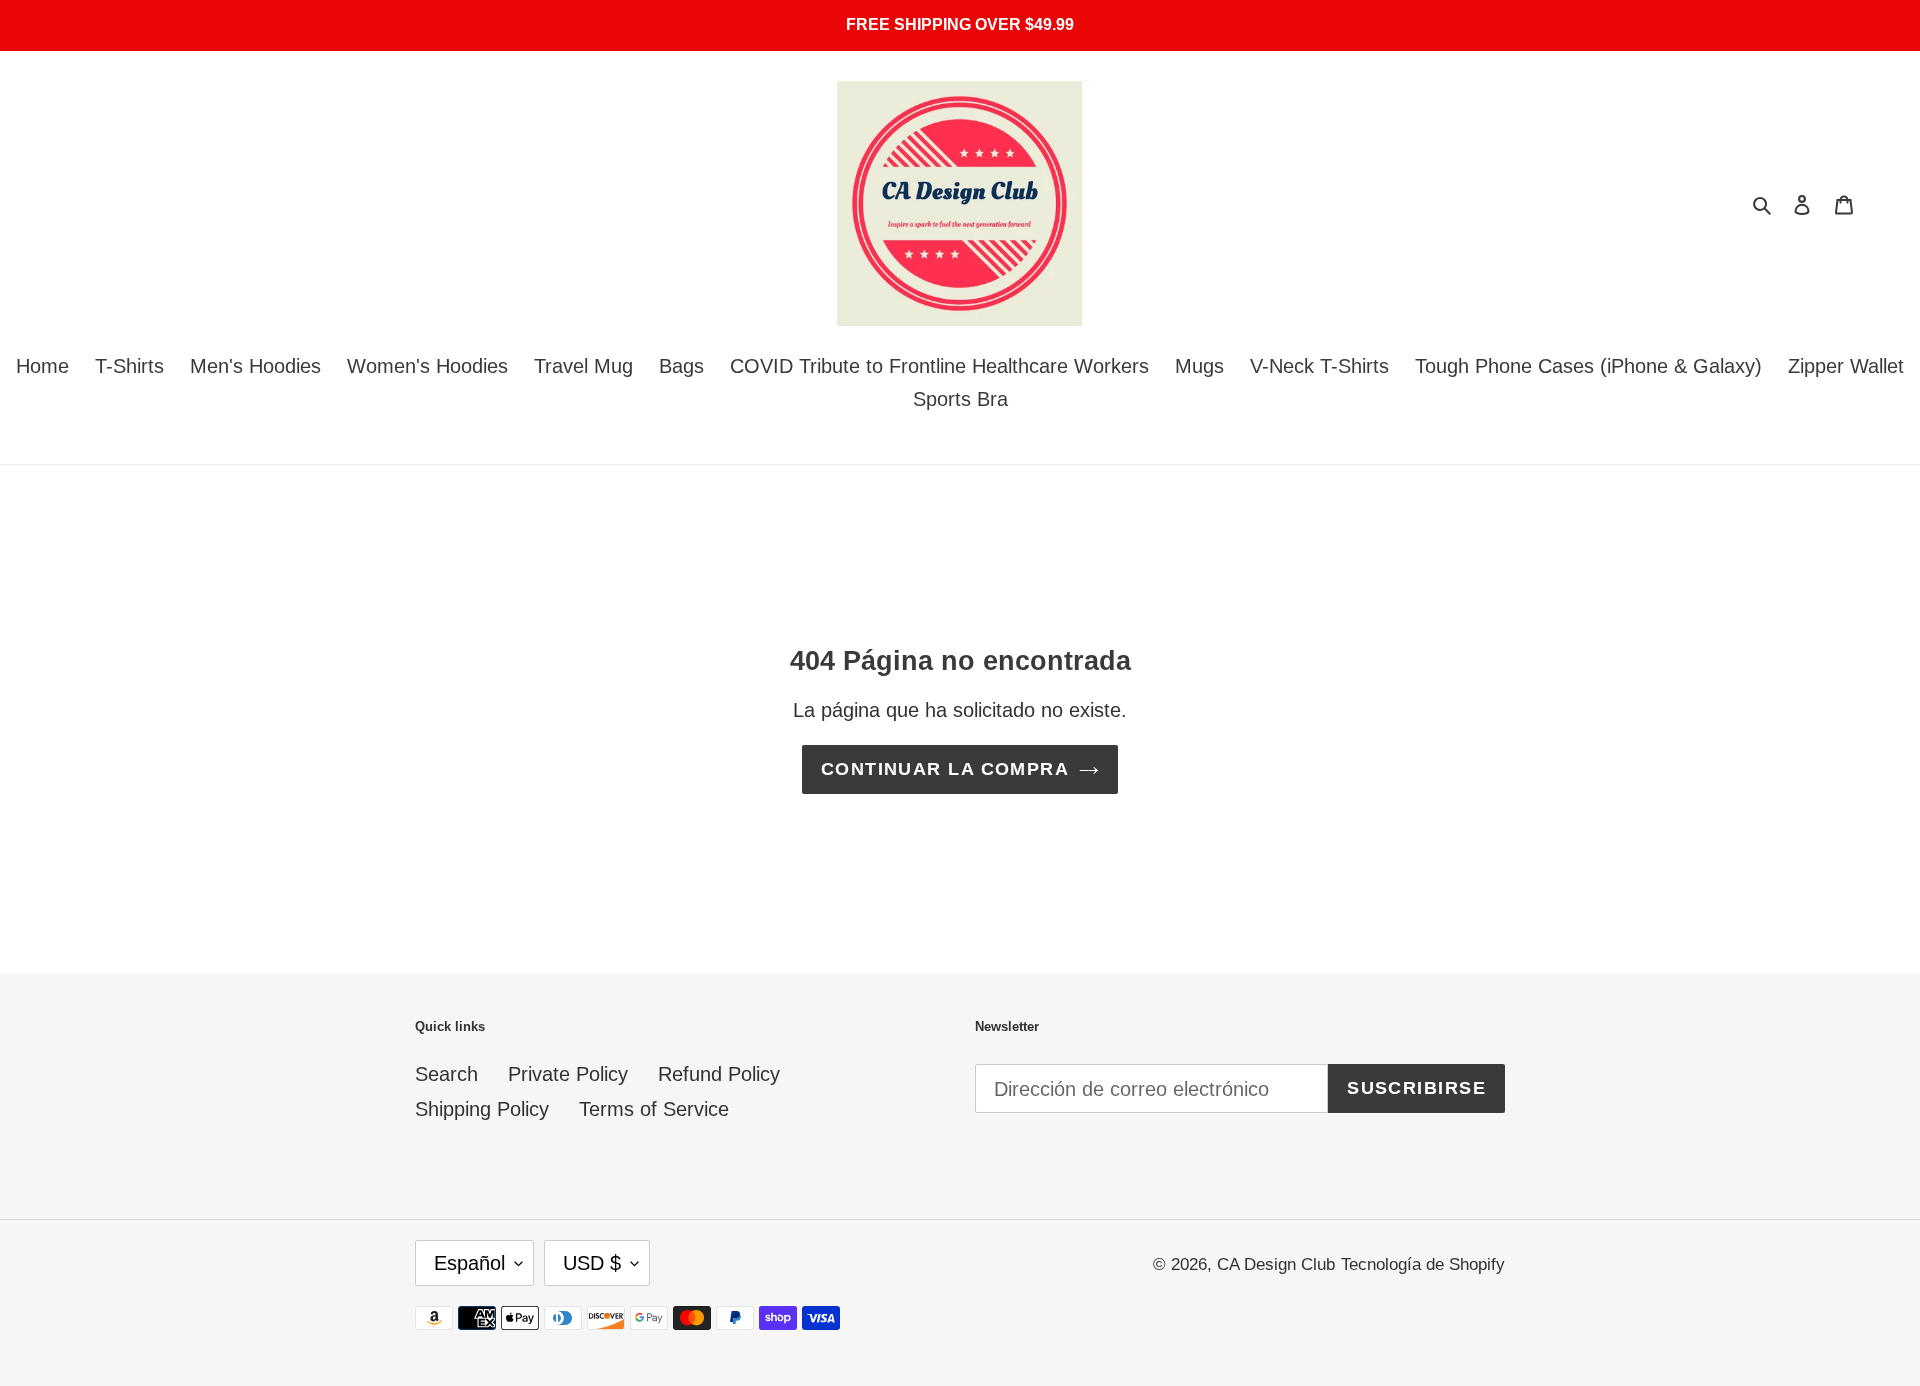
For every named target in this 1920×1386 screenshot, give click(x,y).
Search (446, 1074)
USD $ (592, 1263)
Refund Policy (719, 1074)
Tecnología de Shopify (1423, 1264)
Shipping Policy (482, 1109)
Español (469, 1263)
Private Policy (568, 1074)
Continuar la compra (945, 769)
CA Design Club (1276, 1264)
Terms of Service (654, 1109)
